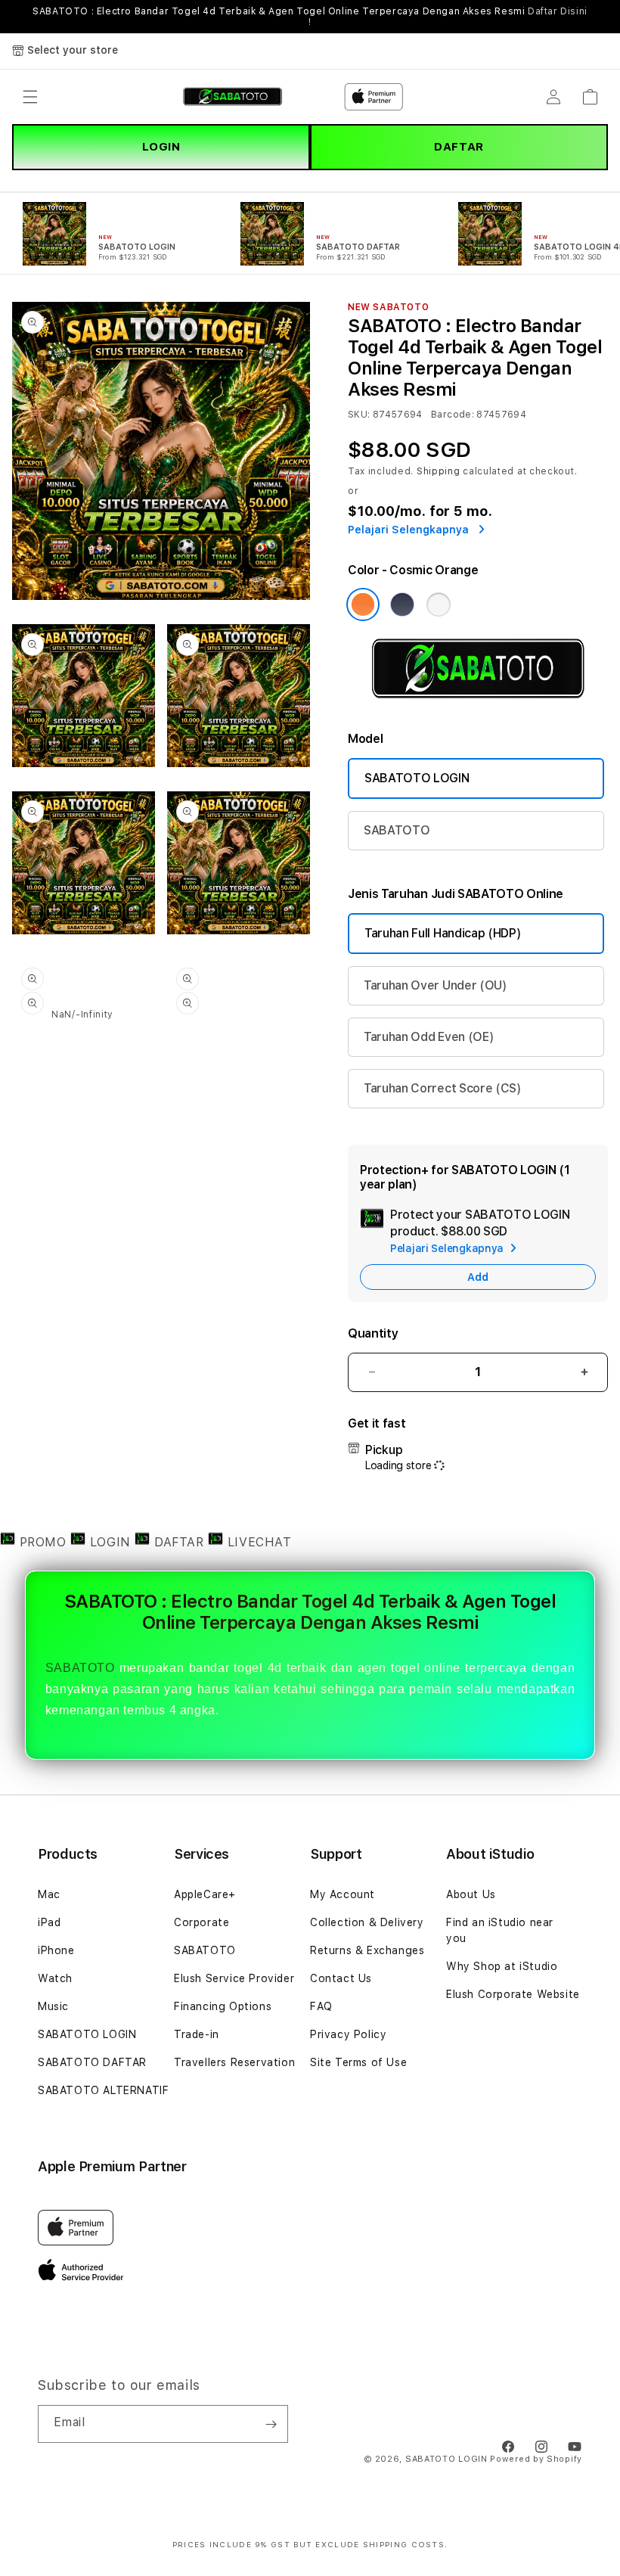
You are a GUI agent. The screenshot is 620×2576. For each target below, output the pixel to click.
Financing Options (223, 2006)
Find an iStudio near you (500, 1930)
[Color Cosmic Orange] (363, 604)
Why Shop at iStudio (502, 1966)
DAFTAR (459, 147)
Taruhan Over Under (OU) (436, 985)
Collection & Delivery (367, 1922)
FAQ (321, 2006)
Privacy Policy (348, 2034)
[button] (30, 97)
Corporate (201, 1922)
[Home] (232, 97)
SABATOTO (397, 830)
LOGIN (161, 147)
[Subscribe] (271, 2424)
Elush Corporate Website (513, 1994)
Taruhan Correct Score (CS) (443, 1088)
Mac (49, 1894)
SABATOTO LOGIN (417, 778)
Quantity (373, 1333)
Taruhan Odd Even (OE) (429, 1037)
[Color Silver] (439, 604)
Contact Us (341, 1978)
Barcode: (453, 415)
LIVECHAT (257, 1542)
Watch (55, 1978)
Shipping (439, 471)
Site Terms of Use (358, 2062)
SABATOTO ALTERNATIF (103, 2090)
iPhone (56, 1950)
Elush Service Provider (234, 1978)
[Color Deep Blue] (402, 604)
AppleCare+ (205, 1894)
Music (53, 2006)
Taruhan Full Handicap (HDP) (443, 933)
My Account (343, 1894)
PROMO (43, 1542)
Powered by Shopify (536, 2459)
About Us (471, 1894)
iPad (49, 1922)
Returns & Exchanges (367, 1950)
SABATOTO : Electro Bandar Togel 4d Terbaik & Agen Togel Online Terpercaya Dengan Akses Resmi (310, 17)
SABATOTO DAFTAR (92, 2062)
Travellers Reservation (234, 2062)
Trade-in (197, 2034)
